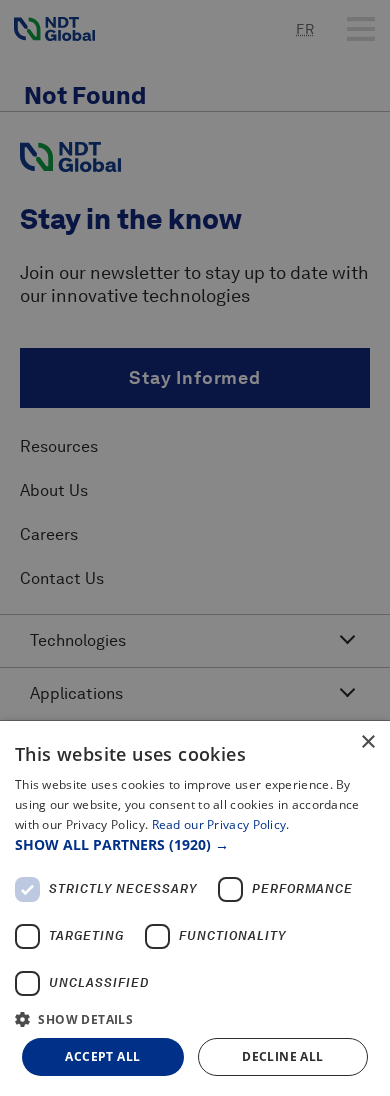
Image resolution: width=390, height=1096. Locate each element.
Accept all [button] (102, 1056)
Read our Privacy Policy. (221, 824)
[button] (195, 844)
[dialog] (195, 908)
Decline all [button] (282, 1056)
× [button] (367, 742)
